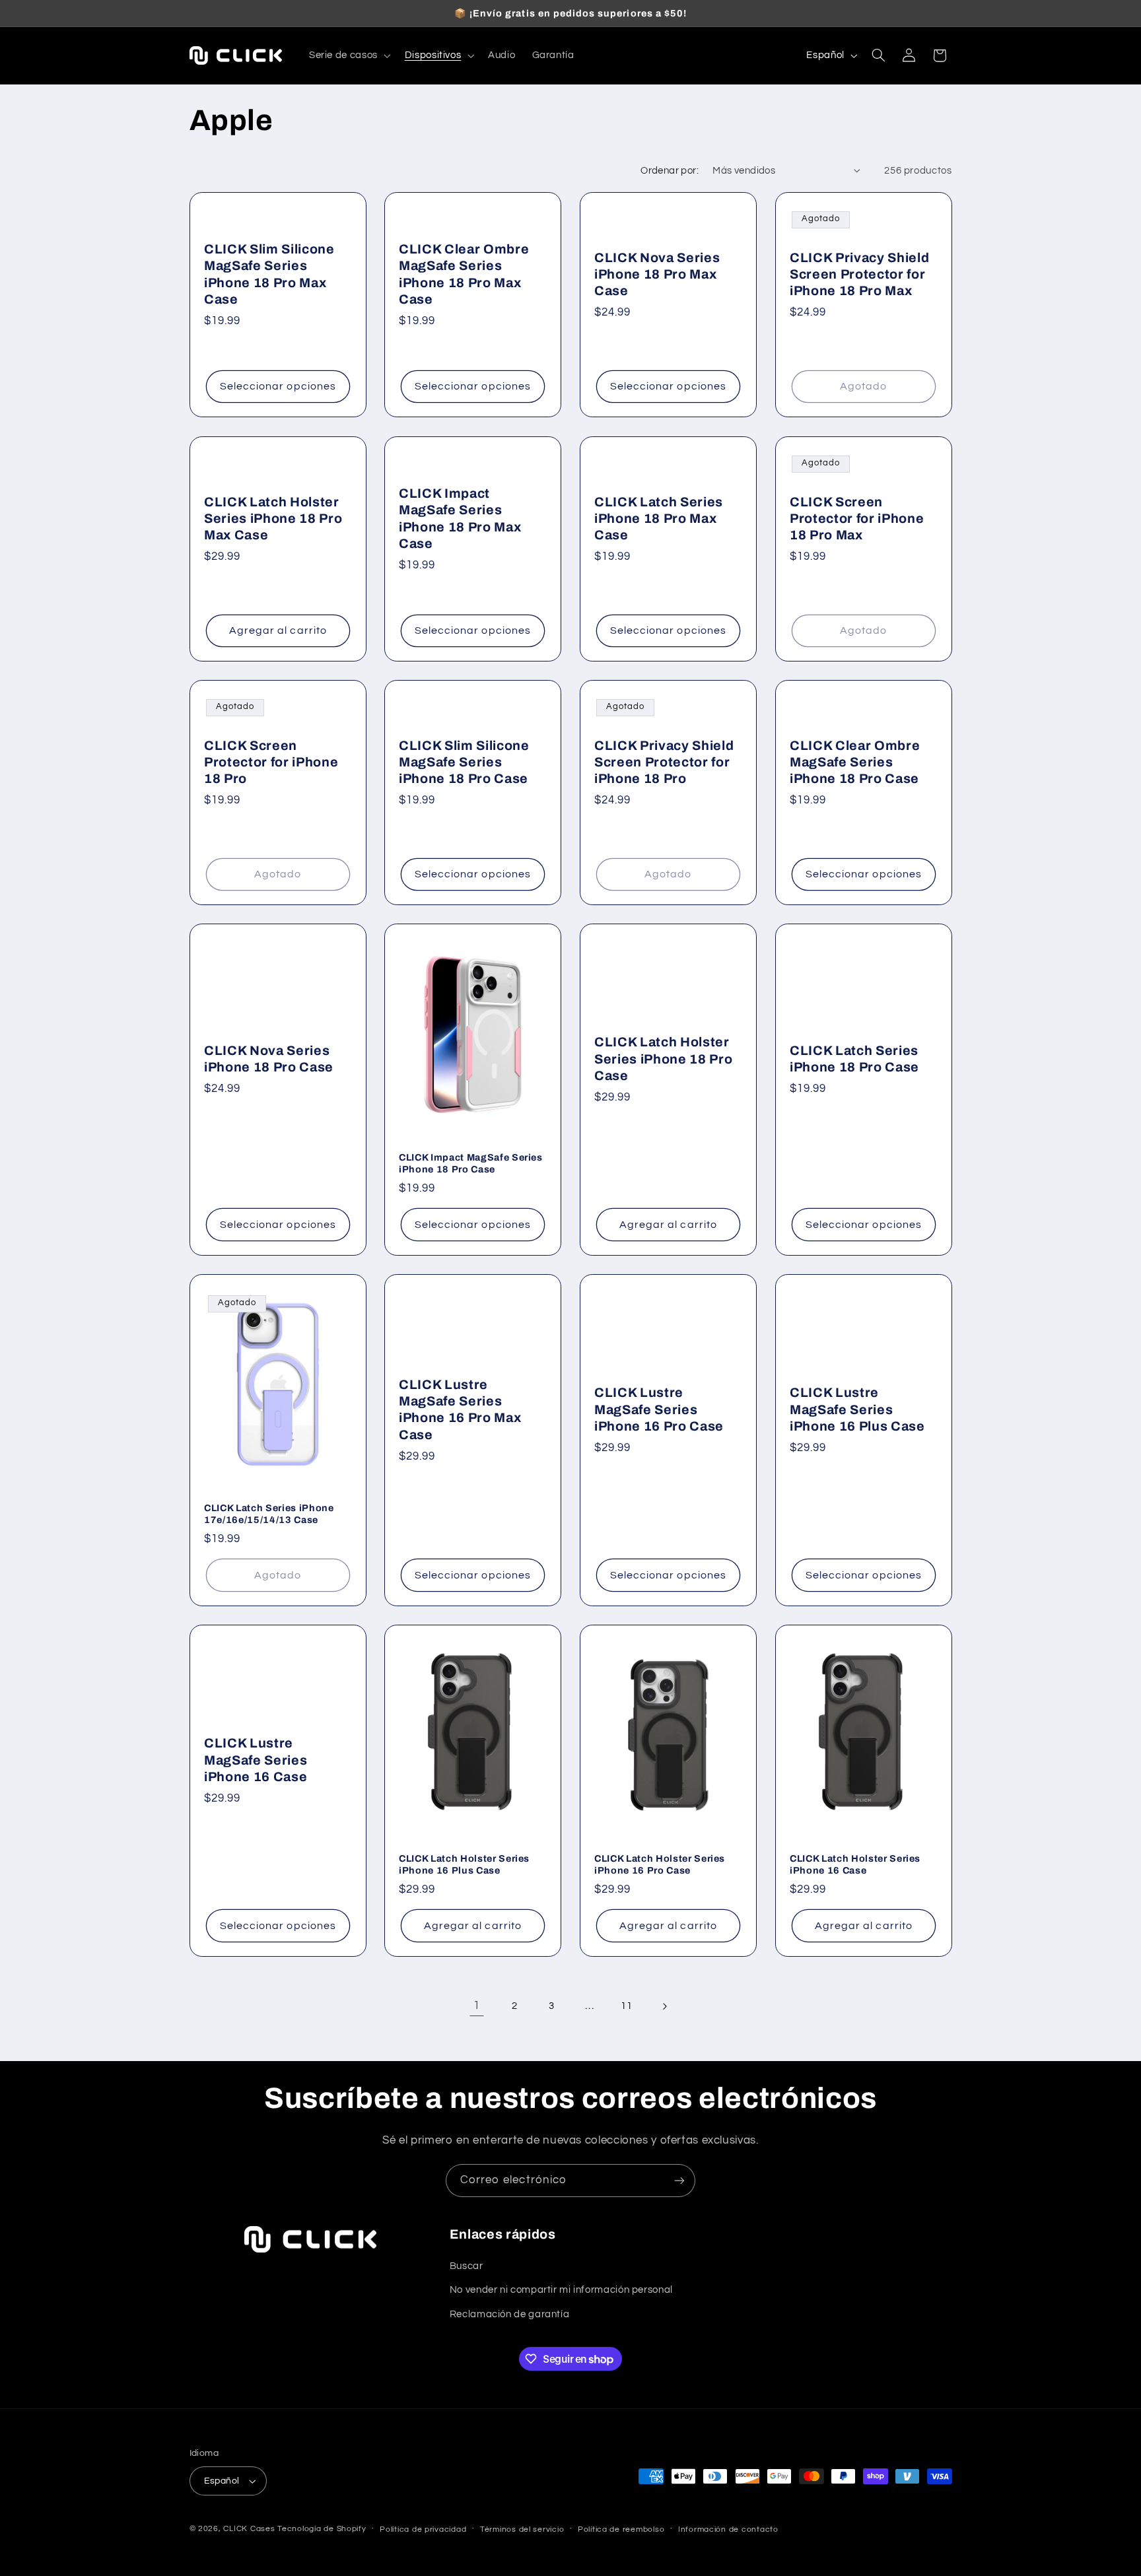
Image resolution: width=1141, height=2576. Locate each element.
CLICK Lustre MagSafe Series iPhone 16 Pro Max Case (460, 1409)
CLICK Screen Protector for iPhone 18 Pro (271, 762)
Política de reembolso (621, 2529)
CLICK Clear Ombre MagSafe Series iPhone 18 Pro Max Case (464, 274)
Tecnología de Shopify (322, 2529)
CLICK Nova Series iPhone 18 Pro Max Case (657, 275)
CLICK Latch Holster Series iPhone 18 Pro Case (663, 1059)
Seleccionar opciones (277, 387)
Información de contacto (728, 2529)
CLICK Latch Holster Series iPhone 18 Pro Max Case (273, 518)
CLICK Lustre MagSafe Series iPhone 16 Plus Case (857, 1409)
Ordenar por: (670, 171)
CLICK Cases (249, 2529)
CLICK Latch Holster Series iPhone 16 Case (855, 1864)
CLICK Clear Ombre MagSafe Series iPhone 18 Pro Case (855, 762)
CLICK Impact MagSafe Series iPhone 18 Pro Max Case (460, 518)
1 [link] (477, 2006)
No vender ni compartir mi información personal (561, 2290)
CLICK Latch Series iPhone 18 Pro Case (854, 1059)
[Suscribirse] (679, 2180)
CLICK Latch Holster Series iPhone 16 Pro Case (660, 1864)
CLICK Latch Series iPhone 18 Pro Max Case (659, 518)
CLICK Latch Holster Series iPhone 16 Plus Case (464, 1864)
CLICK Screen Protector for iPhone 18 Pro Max (857, 518)
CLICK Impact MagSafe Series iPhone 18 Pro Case (471, 1163)
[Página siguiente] (664, 2006)
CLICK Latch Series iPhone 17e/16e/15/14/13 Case (269, 1514)
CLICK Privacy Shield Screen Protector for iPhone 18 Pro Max (859, 275)
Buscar (467, 2266)
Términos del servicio (522, 2529)
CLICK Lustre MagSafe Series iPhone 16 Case (256, 1760)
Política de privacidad (423, 2529)
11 (626, 2006)
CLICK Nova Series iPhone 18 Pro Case (269, 1059)
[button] (348, 55)
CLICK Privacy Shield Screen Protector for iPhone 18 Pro (664, 762)
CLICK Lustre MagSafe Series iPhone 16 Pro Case (659, 1409)
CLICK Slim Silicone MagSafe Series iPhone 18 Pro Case (464, 762)
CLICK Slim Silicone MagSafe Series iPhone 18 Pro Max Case (269, 274)
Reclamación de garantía (510, 2314)
